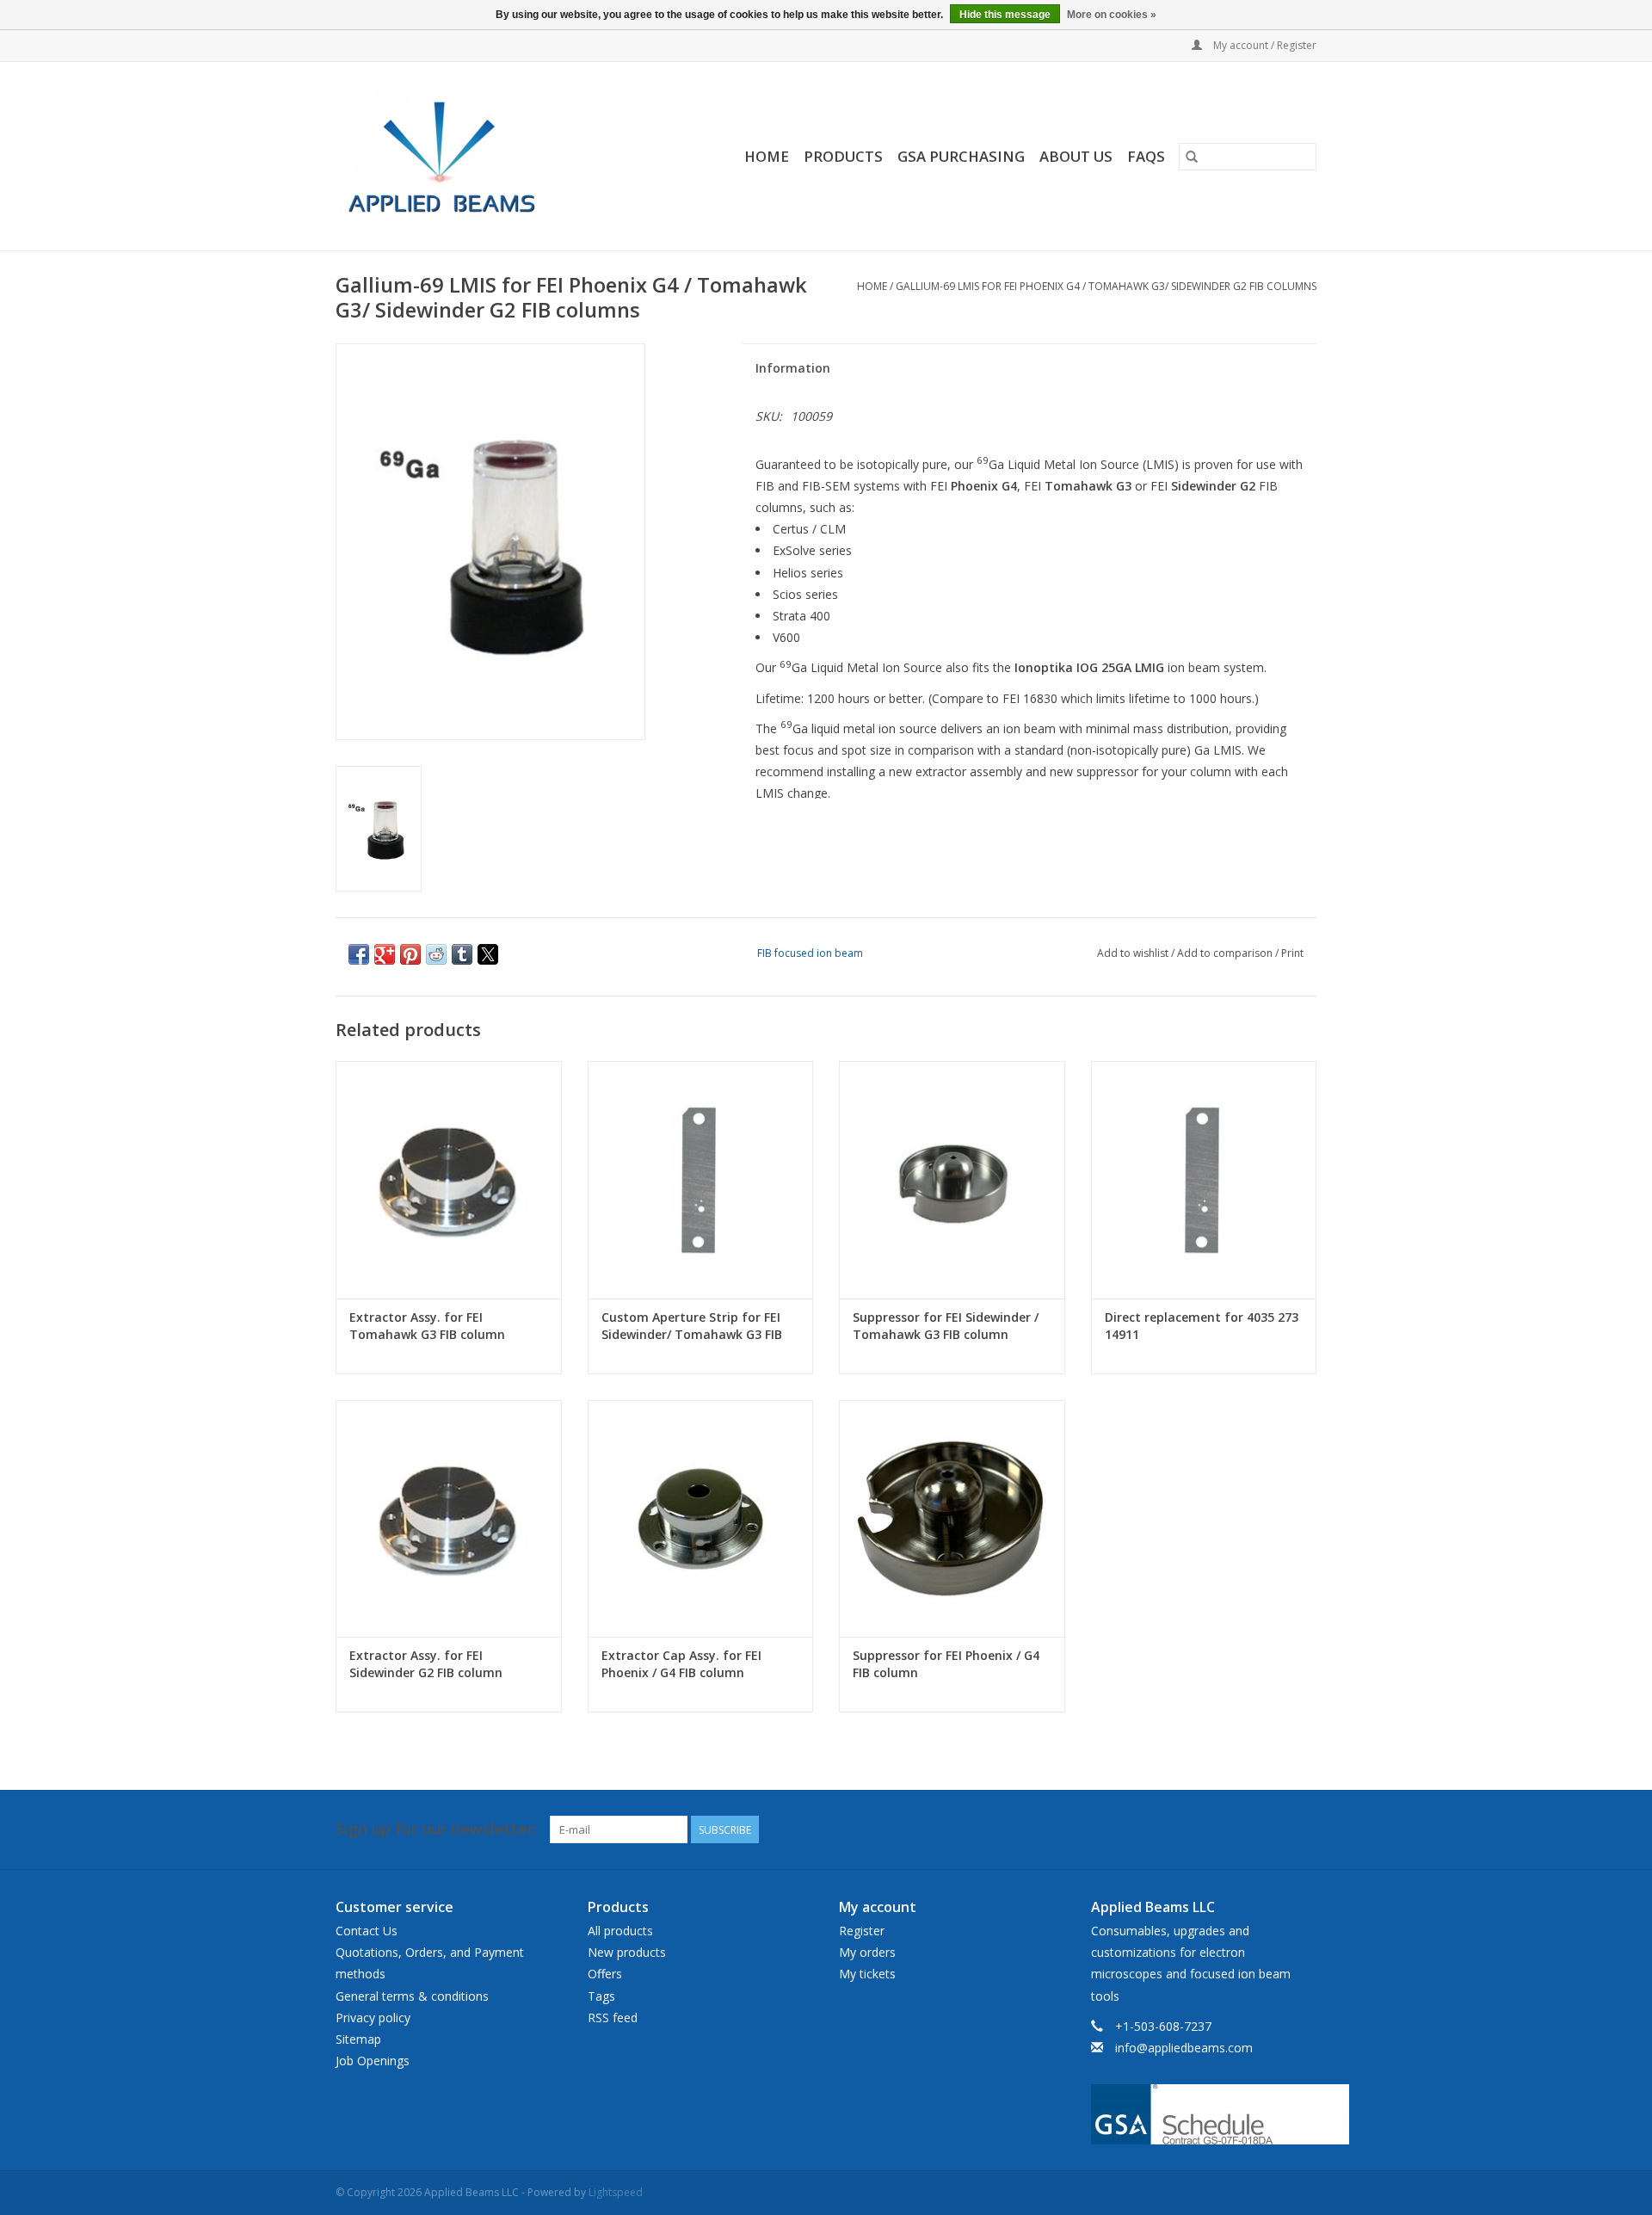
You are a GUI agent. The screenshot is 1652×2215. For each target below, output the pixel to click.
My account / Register (1264, 45)
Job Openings (373, 2061)
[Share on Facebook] (359, 954)
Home (767, 156)
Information (793, 368)
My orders (867, 1952)
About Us (1076, 156)
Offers (605, 1974)
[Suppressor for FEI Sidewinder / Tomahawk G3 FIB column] (952, 1179)
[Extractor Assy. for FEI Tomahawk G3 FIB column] (449, 1179)
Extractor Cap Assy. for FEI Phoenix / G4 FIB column (681, 1664)
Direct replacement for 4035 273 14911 (1202, 1326)
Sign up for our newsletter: (436, 1829)
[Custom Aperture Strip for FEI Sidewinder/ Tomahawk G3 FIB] (701, 1179)
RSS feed (613, 2018)
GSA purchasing (961, 156)
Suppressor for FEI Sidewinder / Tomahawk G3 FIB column (946, 1326)
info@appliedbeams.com (1184, 2048)
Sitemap (358, 2039)
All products (620, 1931)
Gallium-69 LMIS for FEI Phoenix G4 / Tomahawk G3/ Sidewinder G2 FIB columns (1106, 286)
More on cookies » (1112, 15)
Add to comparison (1226, 953)
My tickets (867, 1974)
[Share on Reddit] (436, 954)
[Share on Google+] (385, 954)
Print (1292, 953)
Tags (601, 1996)
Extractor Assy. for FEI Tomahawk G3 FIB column (427, 1326)
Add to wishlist (1134, 953)
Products (843, 156)
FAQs (1146, 156)
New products (627, 1952)
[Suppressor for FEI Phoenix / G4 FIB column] (952, 1518)
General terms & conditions (412, 1996)
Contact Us (367, 1931)
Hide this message (1005, 15)
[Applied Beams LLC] (467, 156)
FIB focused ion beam (810, 953)
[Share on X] (488, 954)
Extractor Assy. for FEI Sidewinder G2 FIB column (426, 1664)
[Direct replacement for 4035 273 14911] (1204, 1179)
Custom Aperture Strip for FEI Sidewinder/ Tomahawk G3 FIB (692, 1326)
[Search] (1192, 157)
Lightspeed (616, 2192)
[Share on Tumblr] (462, 954)
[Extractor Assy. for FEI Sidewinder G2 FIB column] (449, 1518)
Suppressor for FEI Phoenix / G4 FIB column (946, 1664)
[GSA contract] (1204, 2114)
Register (862, 1931)
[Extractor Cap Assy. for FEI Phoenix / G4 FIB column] (701, 1518)
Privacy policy (373, 2018)
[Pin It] (410, 954)
